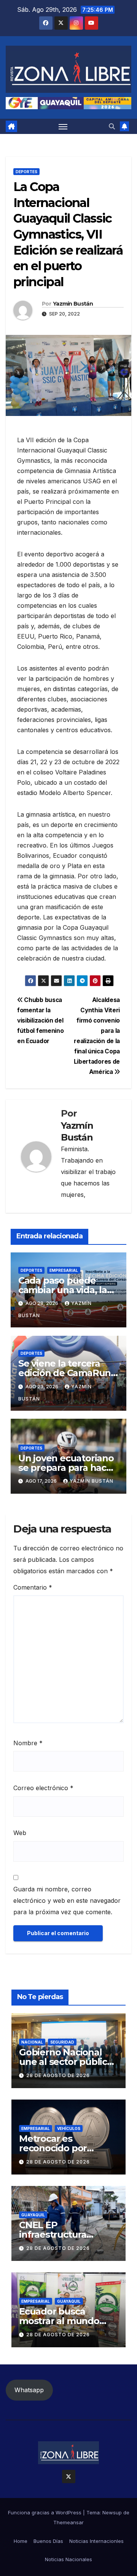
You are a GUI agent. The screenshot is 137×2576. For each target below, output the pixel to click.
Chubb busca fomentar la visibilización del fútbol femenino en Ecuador (40, 1020)
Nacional (32, 2042)
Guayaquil (33, 2215)
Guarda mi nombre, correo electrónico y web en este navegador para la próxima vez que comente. (67, 1901)
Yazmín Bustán (73, 304)
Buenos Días (48, 2541)
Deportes (26, 172)
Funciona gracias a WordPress (45, 2512)
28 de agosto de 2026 (58, 2075)
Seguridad (62, 2042)
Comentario (33, 1587)
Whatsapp (29, 2390)
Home (21, 2541)
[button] (112, 126)
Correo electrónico (43, 1788)
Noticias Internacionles (96, 2541)
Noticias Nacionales (68, 2559)
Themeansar (68, 2522)
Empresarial (64, 1270)
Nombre (28, 1743)
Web (20, 1833)
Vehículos (69, 2128)
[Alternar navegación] (63, 126)
